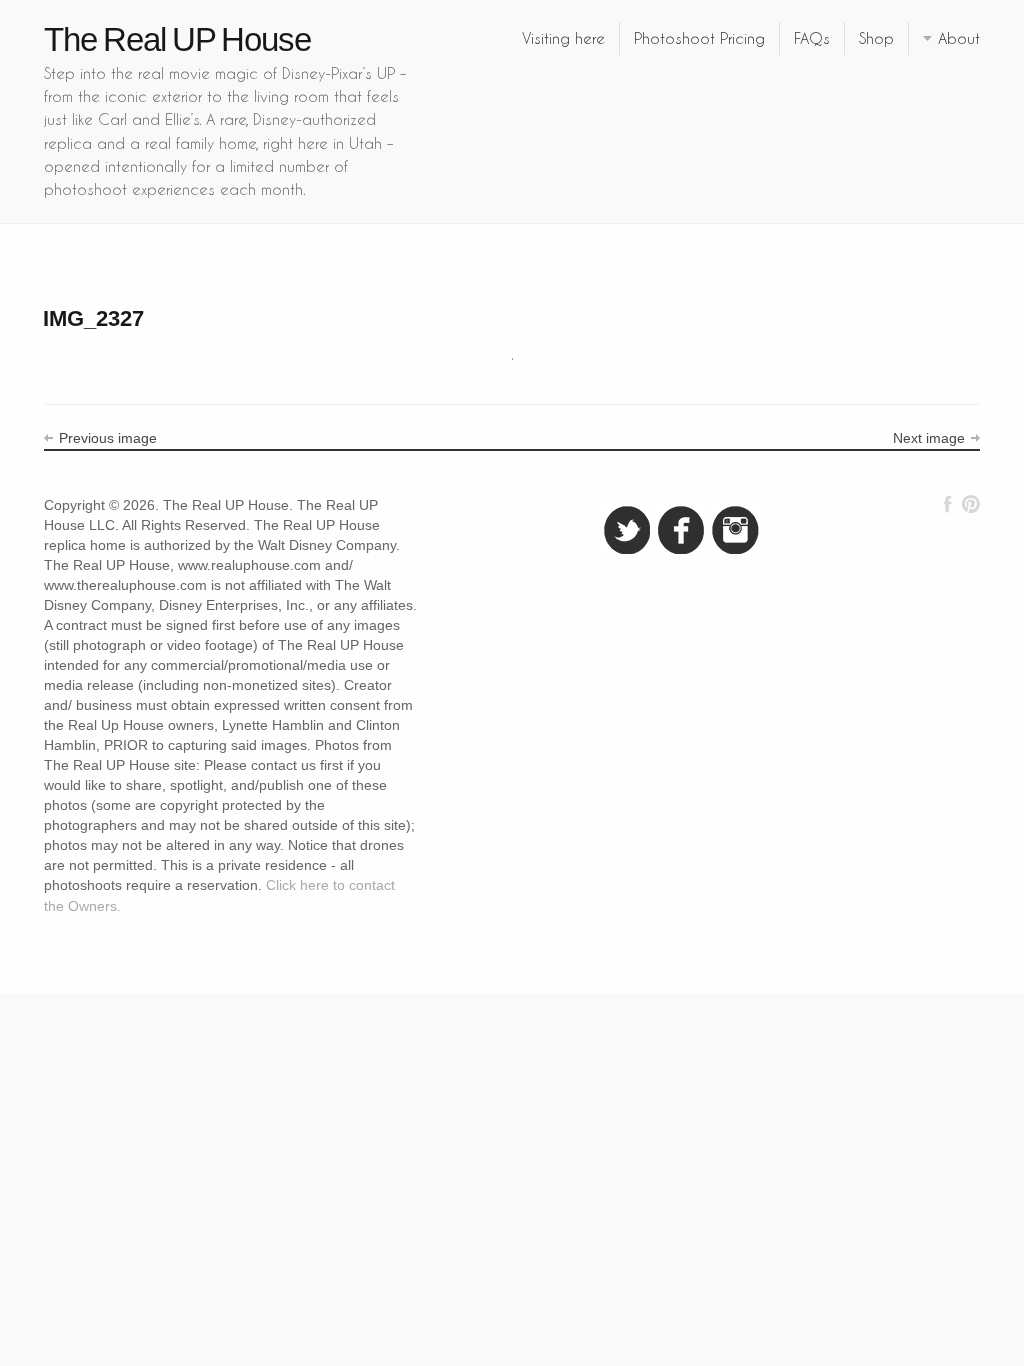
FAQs (812, 38)
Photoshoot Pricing (699, 38)
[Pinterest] (970, 504)
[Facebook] (948, 504)
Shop (876, 38)
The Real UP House (177, 39)
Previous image (108, 438)
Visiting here (563, 38)
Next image (929, 438)
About (959, 38)
